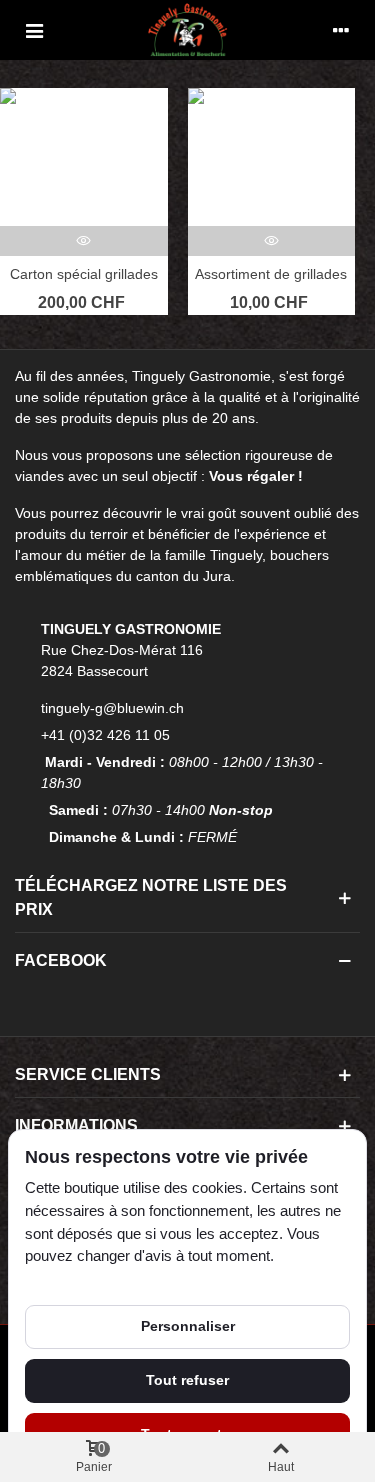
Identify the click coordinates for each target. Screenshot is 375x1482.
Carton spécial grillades (84, 274)
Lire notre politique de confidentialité (140, 1279)
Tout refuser (187, 1380)
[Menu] (34, 30)
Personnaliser (188, 1326)
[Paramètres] (341, 30)
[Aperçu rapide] (84, 241)
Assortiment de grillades (271, 274)
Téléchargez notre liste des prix (151, 897)
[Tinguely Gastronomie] (188, 29)
